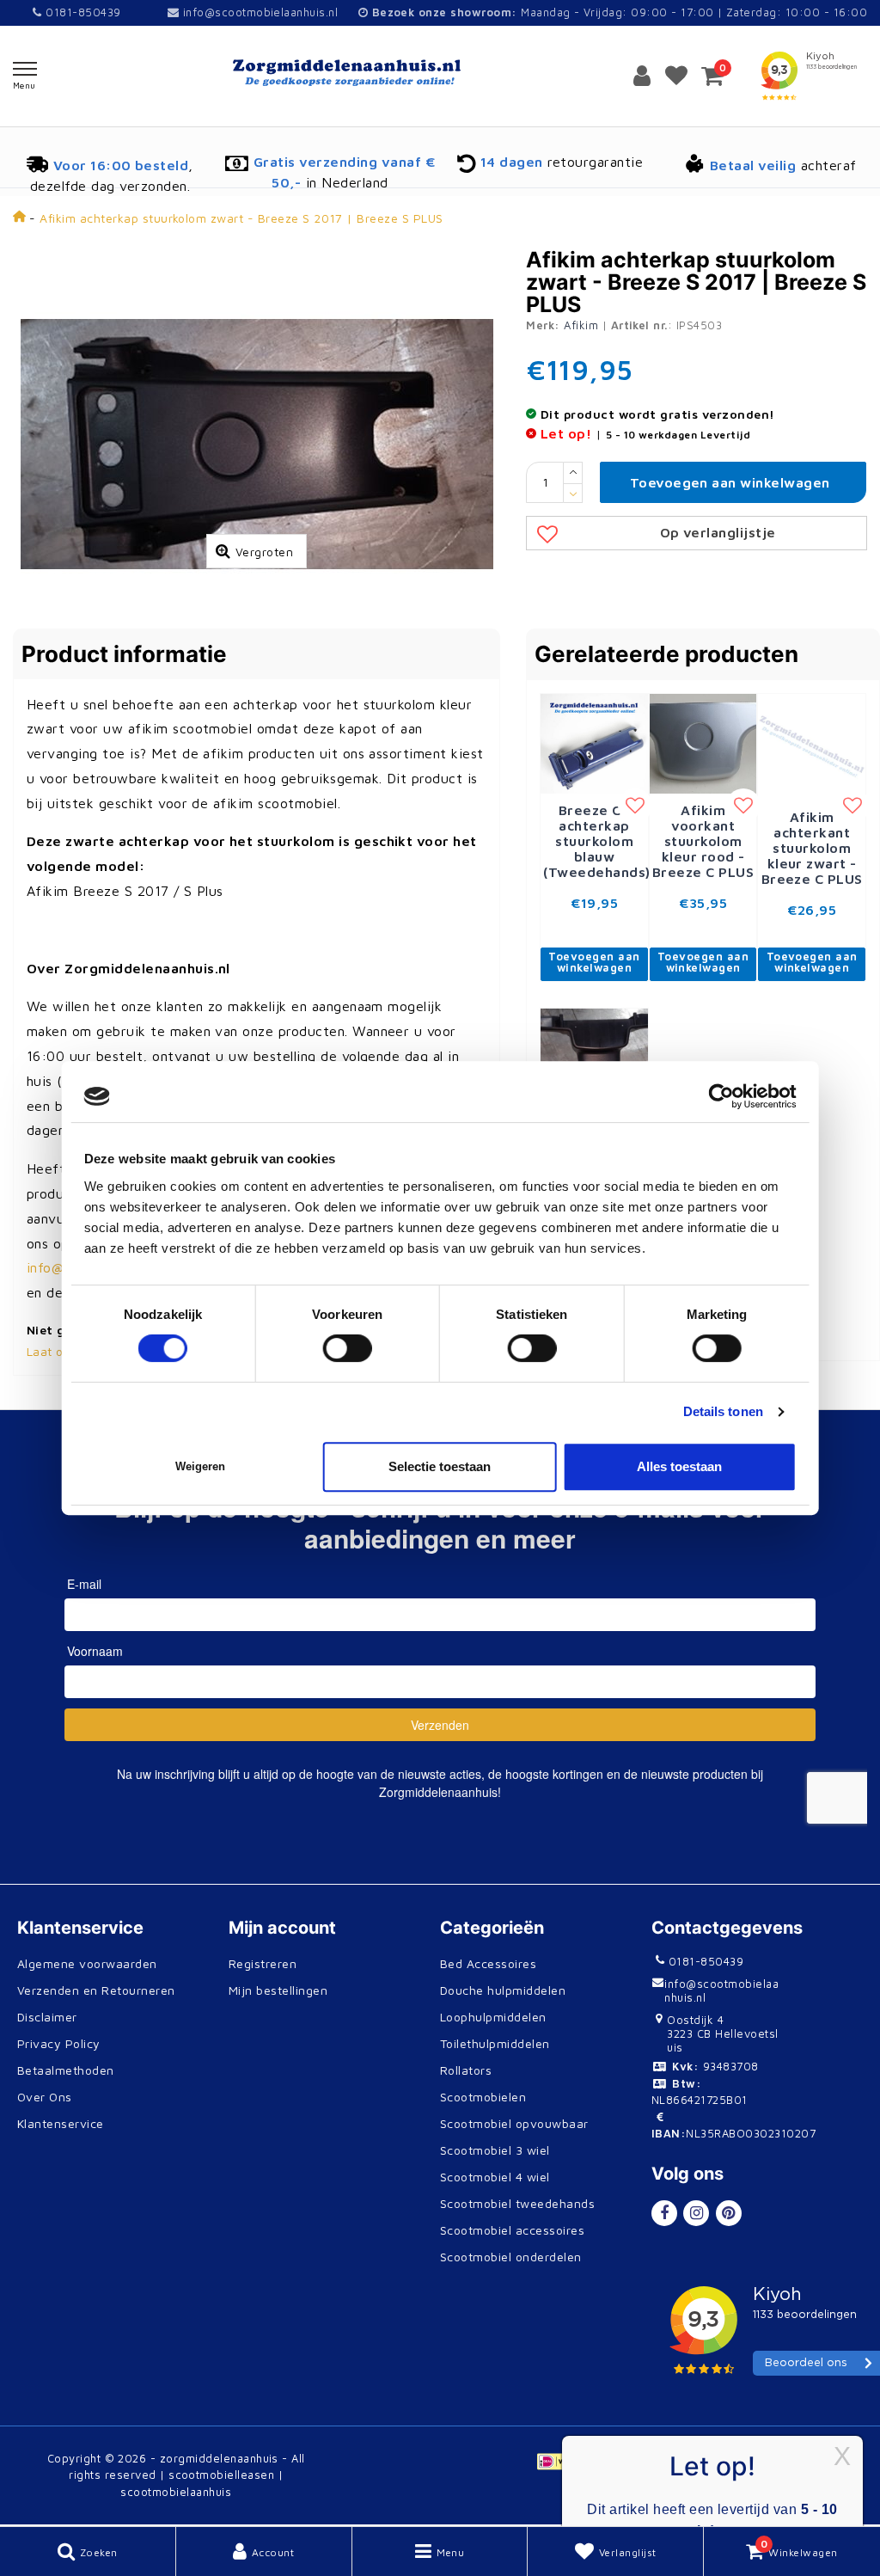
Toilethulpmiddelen (495, 2043)
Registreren (263, 1963)
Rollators (466, 2070)
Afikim (581, 325)
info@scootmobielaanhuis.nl (260, 12)
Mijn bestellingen (278, 1990)
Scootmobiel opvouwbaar (514, 2123)
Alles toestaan (679, 1466)
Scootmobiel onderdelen (511, 2257)
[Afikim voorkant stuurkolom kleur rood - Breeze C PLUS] (703, 742)
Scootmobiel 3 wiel (495, 2150)
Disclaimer (47, 2017)
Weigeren (200, 1466)
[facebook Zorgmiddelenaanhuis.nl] (664, 2213)
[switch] (348, 1348)
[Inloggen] (642, 76)
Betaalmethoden (66, 2070)
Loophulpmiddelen (493, 2017)
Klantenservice (61, 2123)
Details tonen (723, 1411)
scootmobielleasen (221, 2475)
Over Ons (45, 2097)
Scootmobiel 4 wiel (495, 2177)
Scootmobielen (483, 2097)
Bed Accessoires (488, 1963)
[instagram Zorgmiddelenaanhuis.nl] (696, 2213)
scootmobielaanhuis (176, 2492)
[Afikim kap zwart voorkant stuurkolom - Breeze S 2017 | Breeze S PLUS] (594, 1057)
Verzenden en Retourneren (96, 1990)
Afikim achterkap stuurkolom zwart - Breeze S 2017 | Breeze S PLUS (241, 218)
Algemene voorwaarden (87, 1963)
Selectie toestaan (440, 1466)
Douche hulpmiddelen (503, 1990)
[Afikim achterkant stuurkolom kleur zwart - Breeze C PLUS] (812, 745)
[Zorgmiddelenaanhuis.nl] (440, 73)
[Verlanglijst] (676, 76)
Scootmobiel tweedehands (517, 2203)
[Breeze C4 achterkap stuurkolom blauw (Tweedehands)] (594, 742)
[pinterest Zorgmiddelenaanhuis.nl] (729, 2213)
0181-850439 (81, 12)
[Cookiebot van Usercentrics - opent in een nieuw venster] (721, 1096)
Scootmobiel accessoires (512, 2230)
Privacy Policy (59, 2043)
